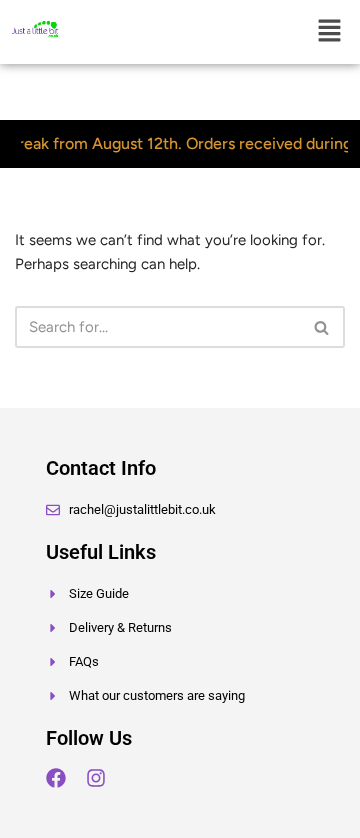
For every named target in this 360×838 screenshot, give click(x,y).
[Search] (322, 327)
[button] (330, 32)
